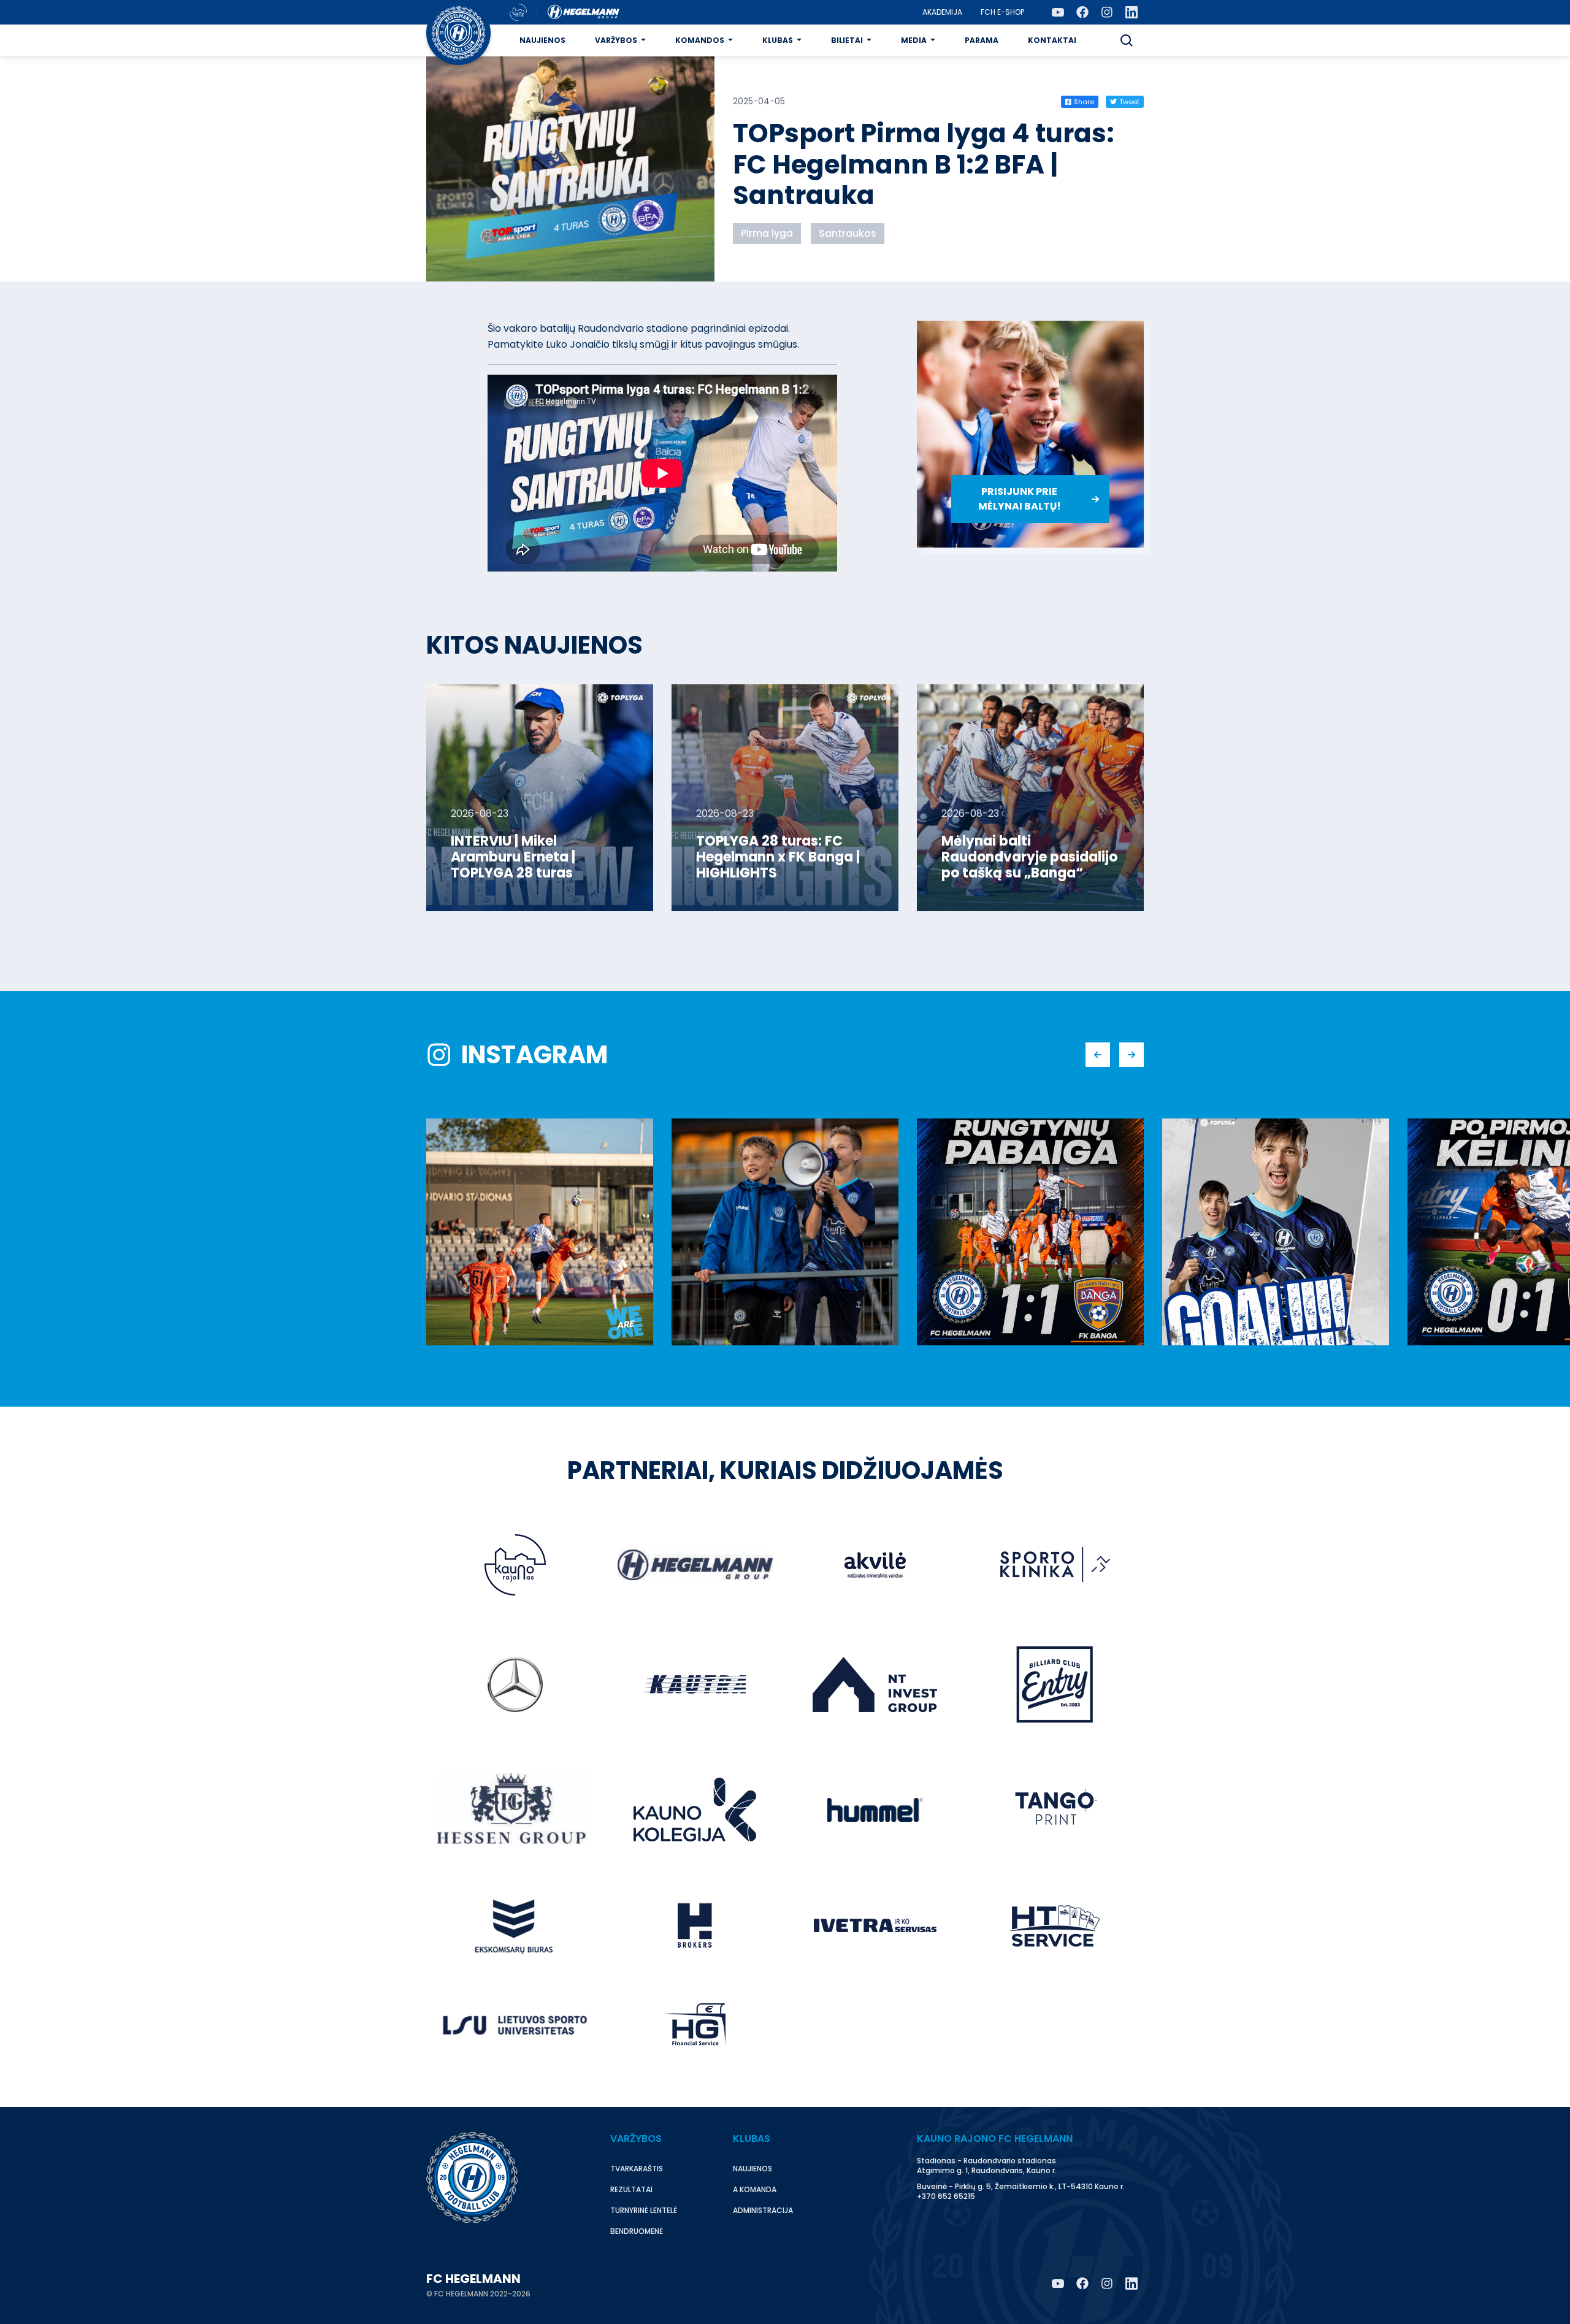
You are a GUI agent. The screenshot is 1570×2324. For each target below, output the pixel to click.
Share (1084, 102)
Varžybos (616, 40)
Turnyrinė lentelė (644, 2210)
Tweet (1129, 102)
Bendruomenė (637, 2231)
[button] (1127, 40)
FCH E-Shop (1002, 12)
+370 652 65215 (946, 2196)
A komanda (755, 2189)
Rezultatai (631, 2189)
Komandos (700, 40)
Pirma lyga (767, 233)
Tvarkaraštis (637, 2169)
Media (914, 40)
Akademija (942, 12)
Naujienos (542, 40)
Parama (982, 40)
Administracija (763, 2210)
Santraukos (848, 233)
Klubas (778, 40)
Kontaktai (1052, 40)
